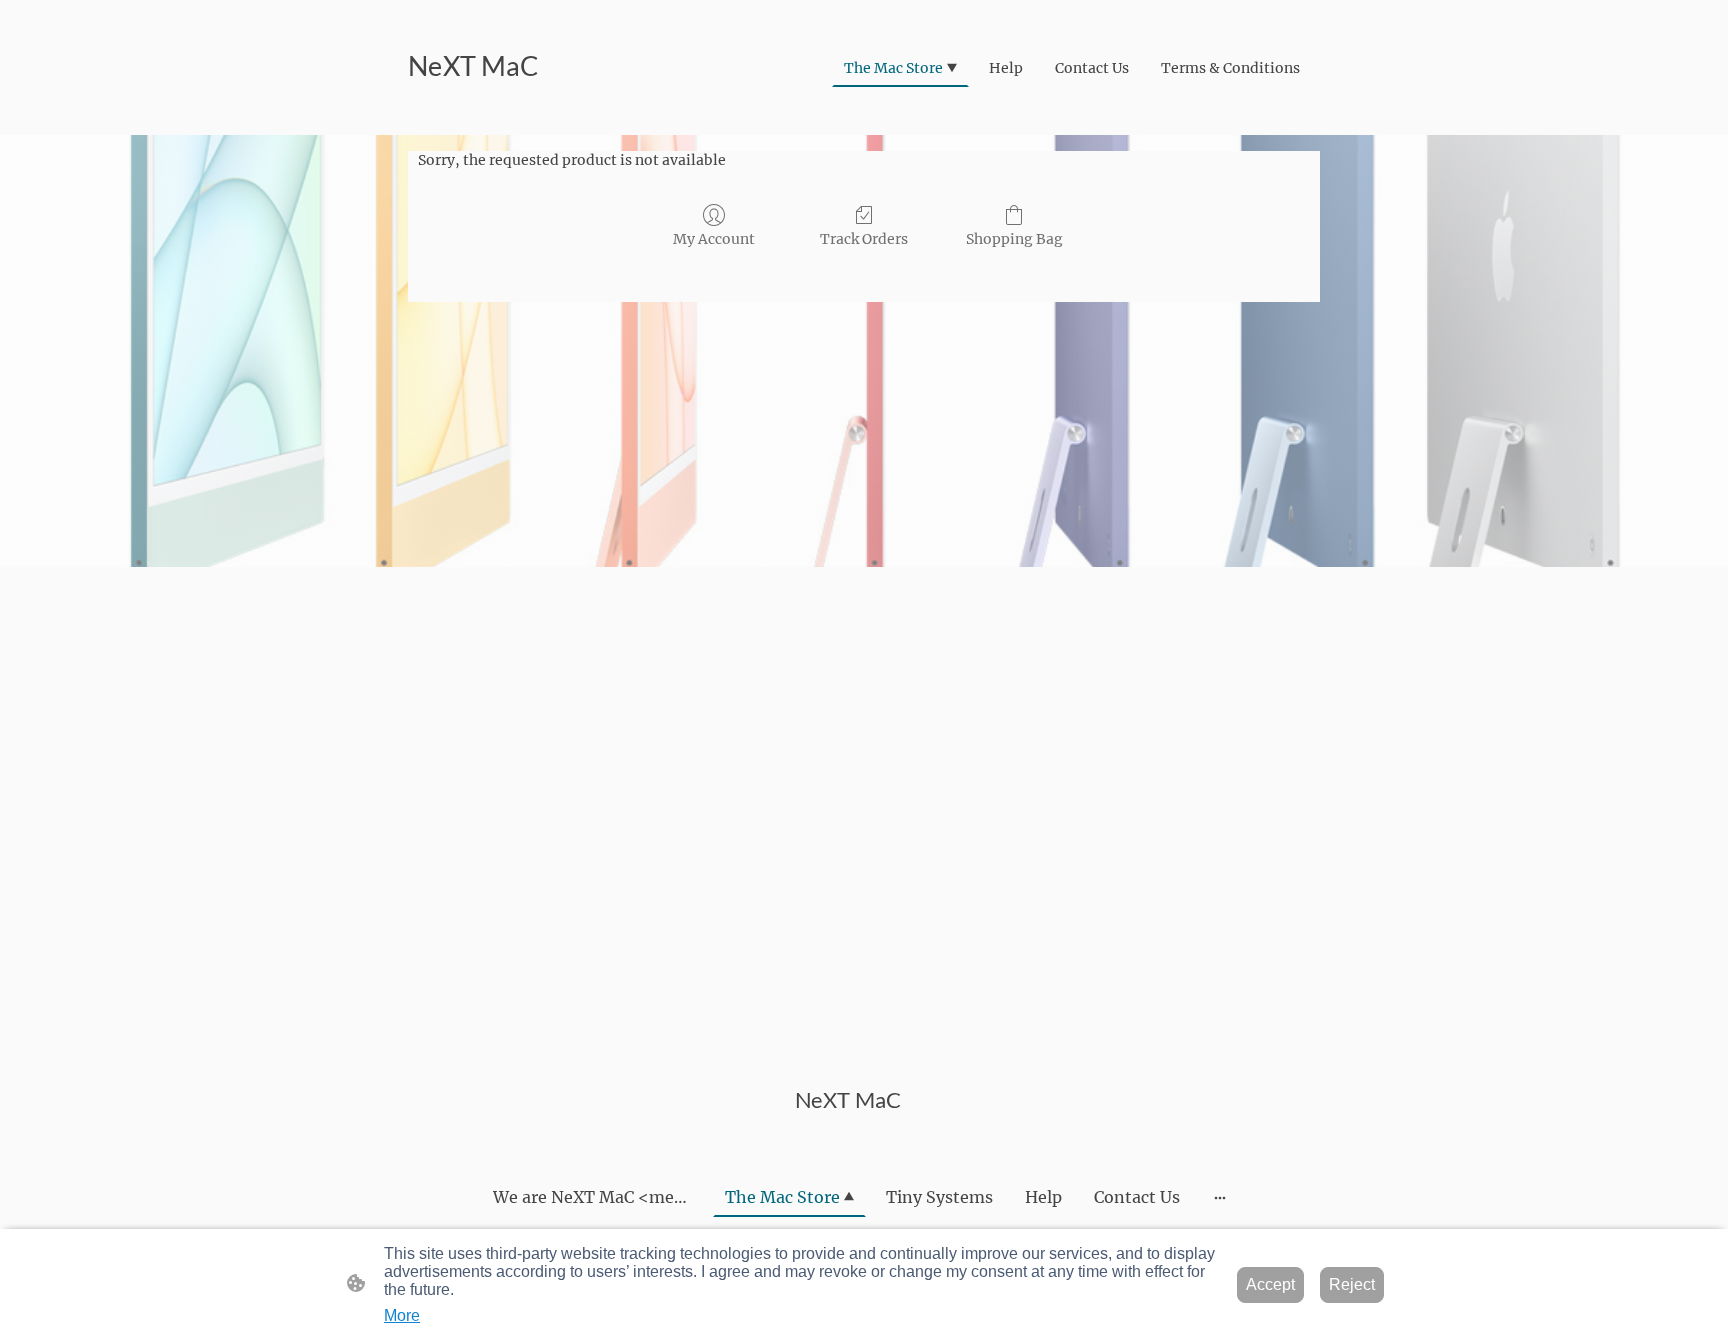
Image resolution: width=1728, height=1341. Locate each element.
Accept (1270, 1284)
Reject (1352, 1284)
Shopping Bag (1014, 239)
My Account (714, 239)
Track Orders (864, 239)
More (402, 1315)
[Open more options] (1220, 1197)
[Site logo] (477, 110)
